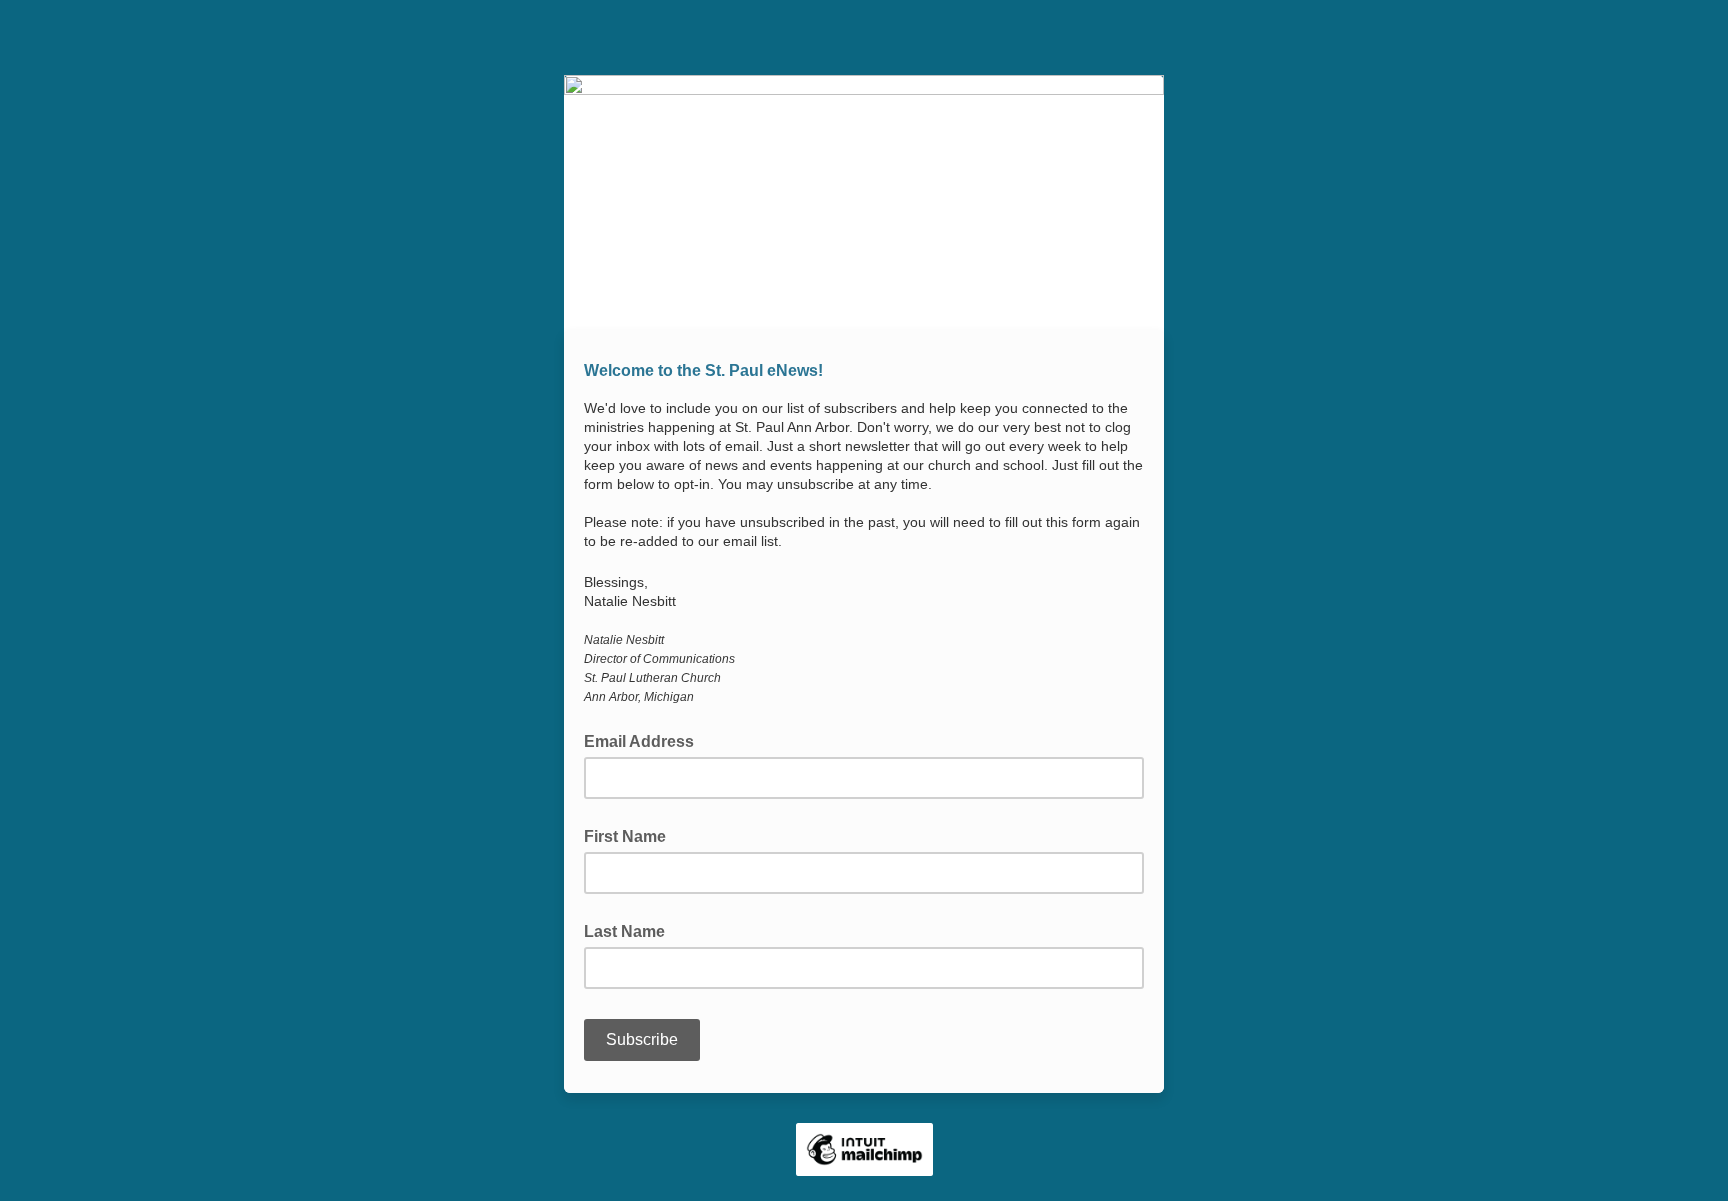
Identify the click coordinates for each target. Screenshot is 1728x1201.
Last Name (624, 931)
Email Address (645, 740)
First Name (625, 836)
